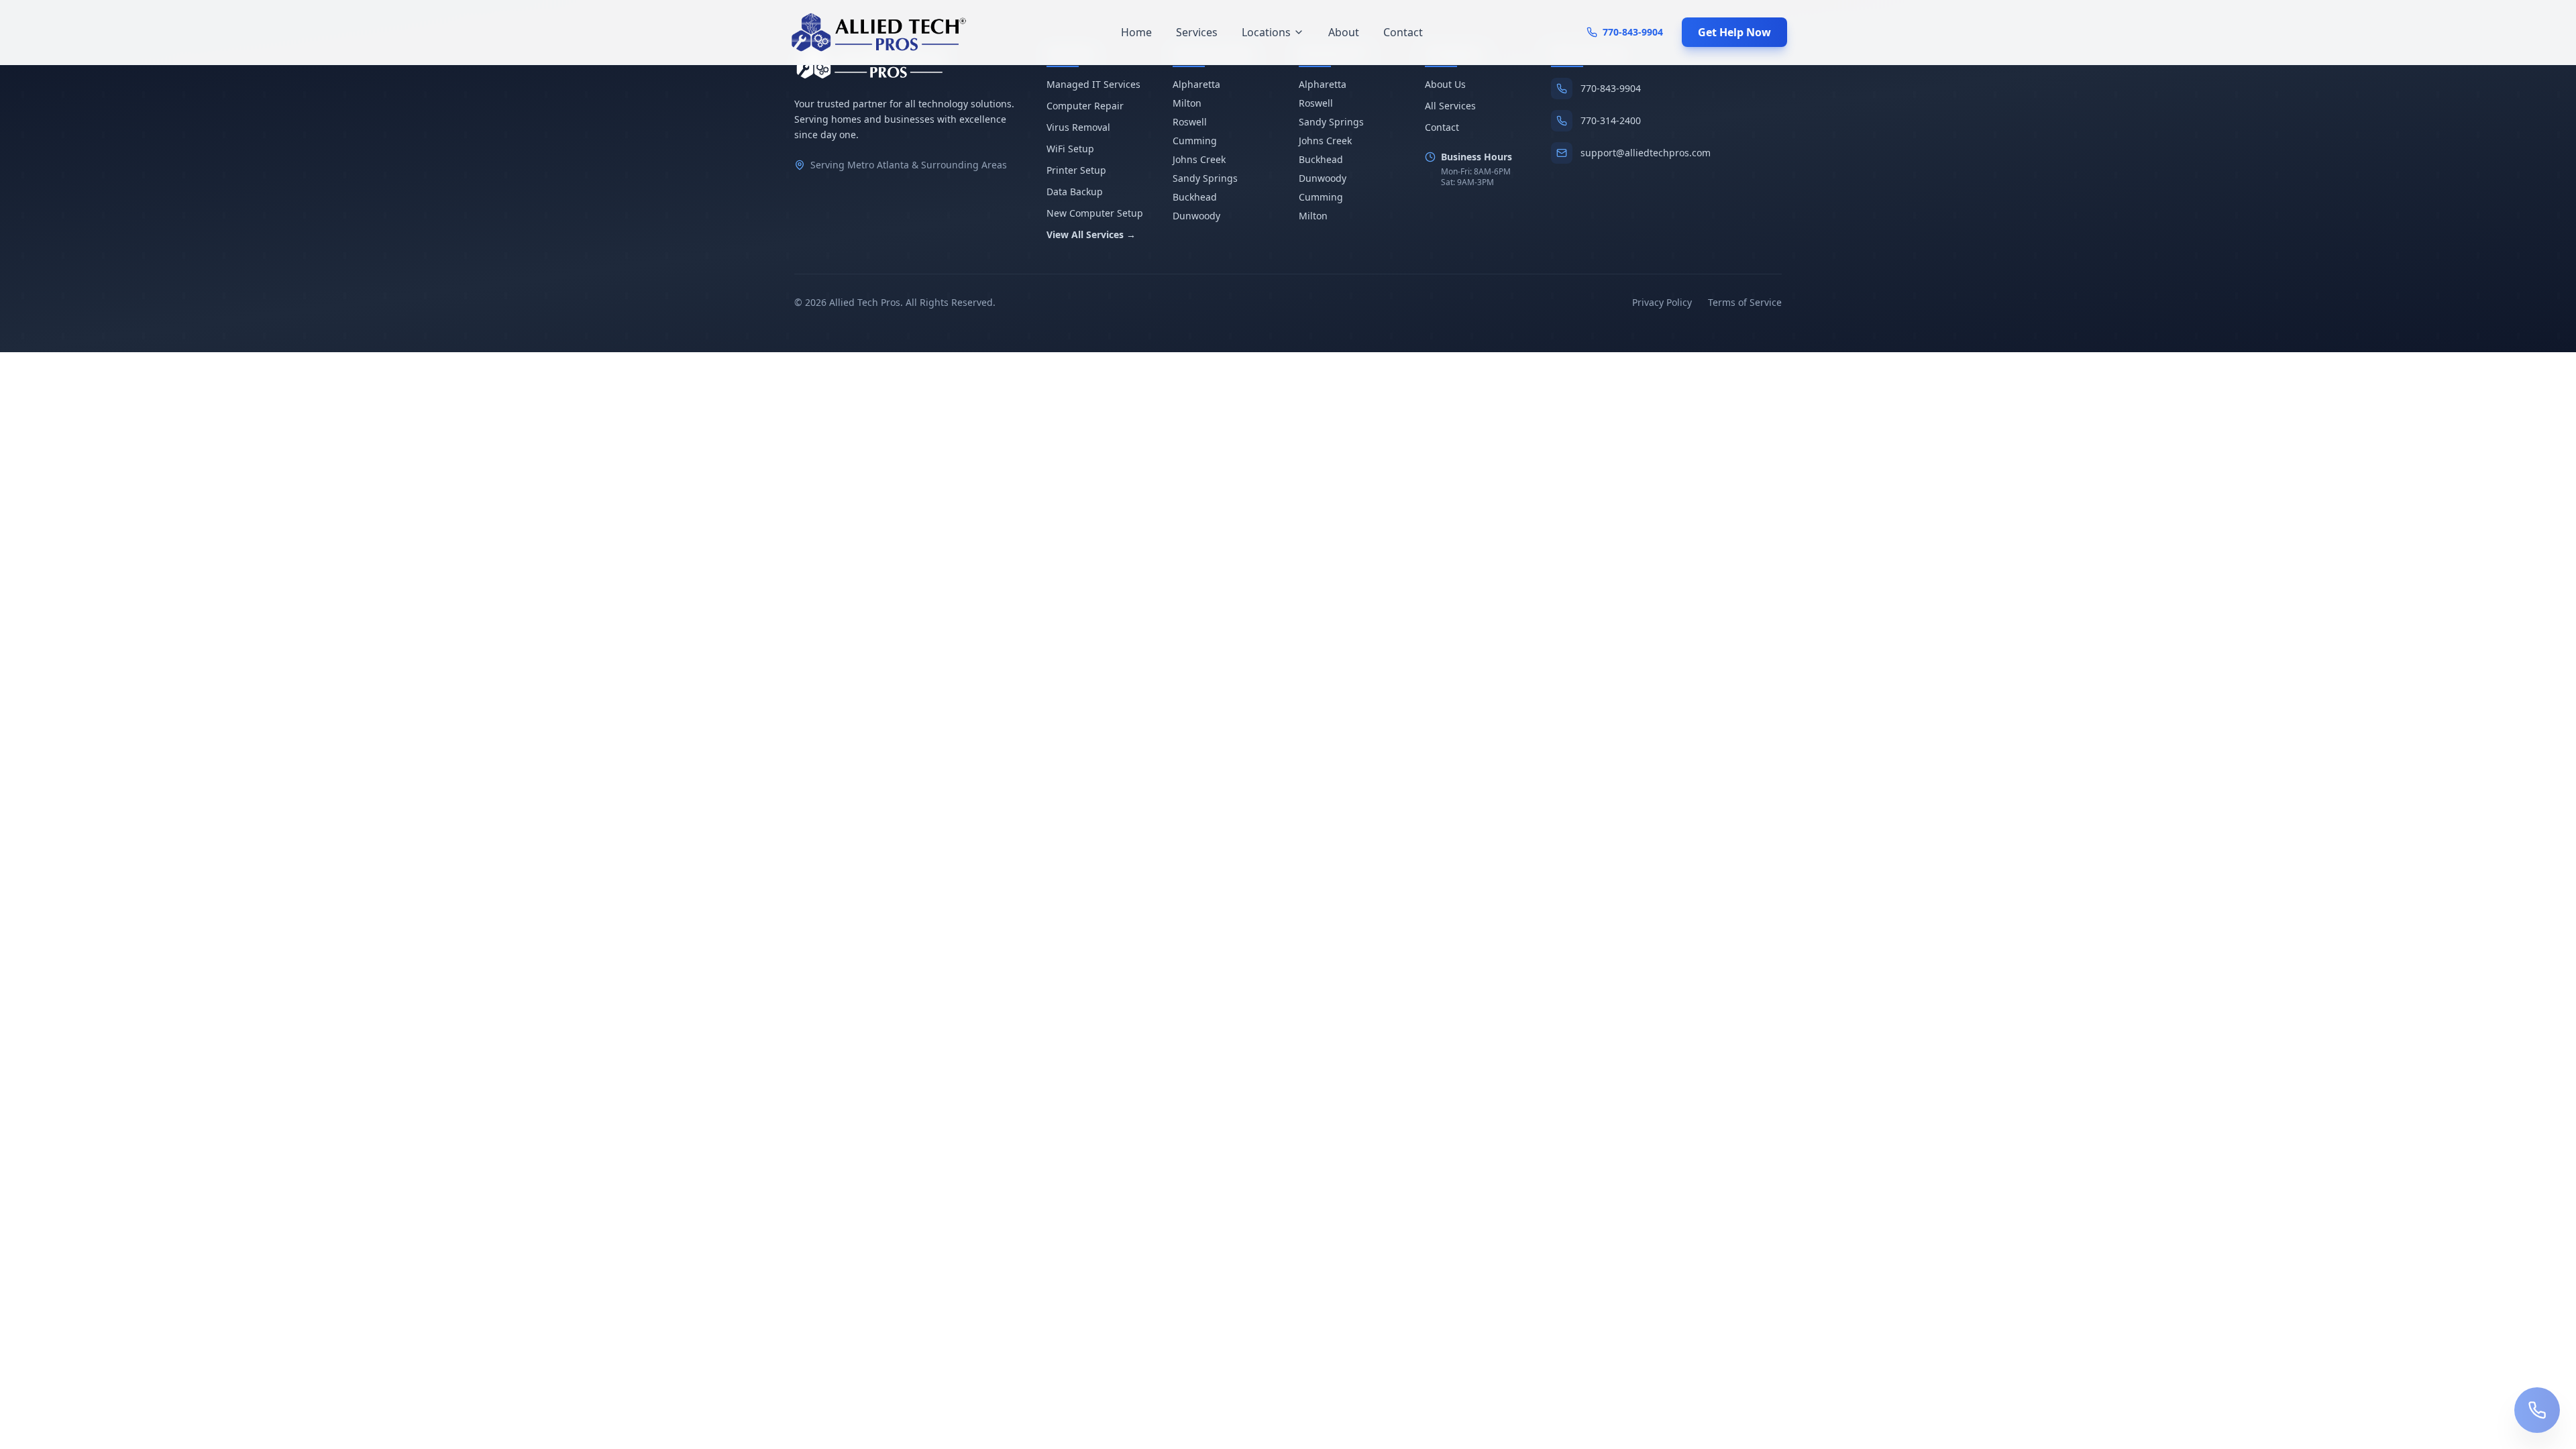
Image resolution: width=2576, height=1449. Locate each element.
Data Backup (1075, 192)
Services (1197, 32)
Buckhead (1195, 197)
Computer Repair (1085, 106)
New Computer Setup (1095, 213)
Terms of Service (1745, 302)
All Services (1450, 106)
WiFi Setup (1070, 149)
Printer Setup (1076, 170)
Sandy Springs (1205, 178)
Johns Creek (1199, 159)
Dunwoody (1196, 216)
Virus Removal (1078, 127)
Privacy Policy (1662, 302)
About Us (1445, 84)
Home (1136, 32)
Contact (1403, 32)
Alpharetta (1196, 84)
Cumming (1195, 141)
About (1344, 32)
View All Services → (1091, 234)
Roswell (1190, 122)
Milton (1187, 103)
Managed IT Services (1093, 84)
